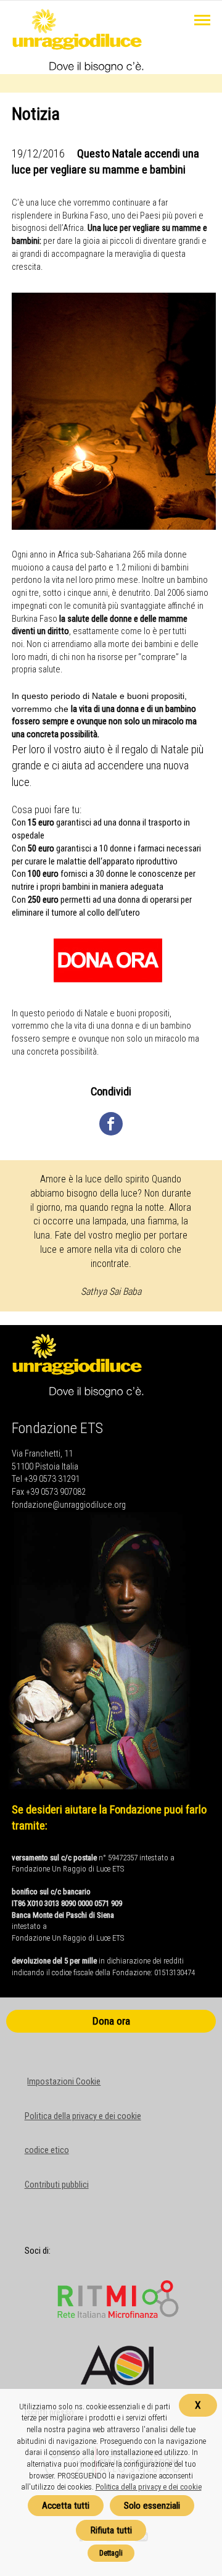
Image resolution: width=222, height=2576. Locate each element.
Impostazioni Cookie (64, 2082)
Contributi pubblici (57, 2185)
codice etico (47, 2150)
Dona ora (111, 2021)
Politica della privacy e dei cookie (83, 2116)
